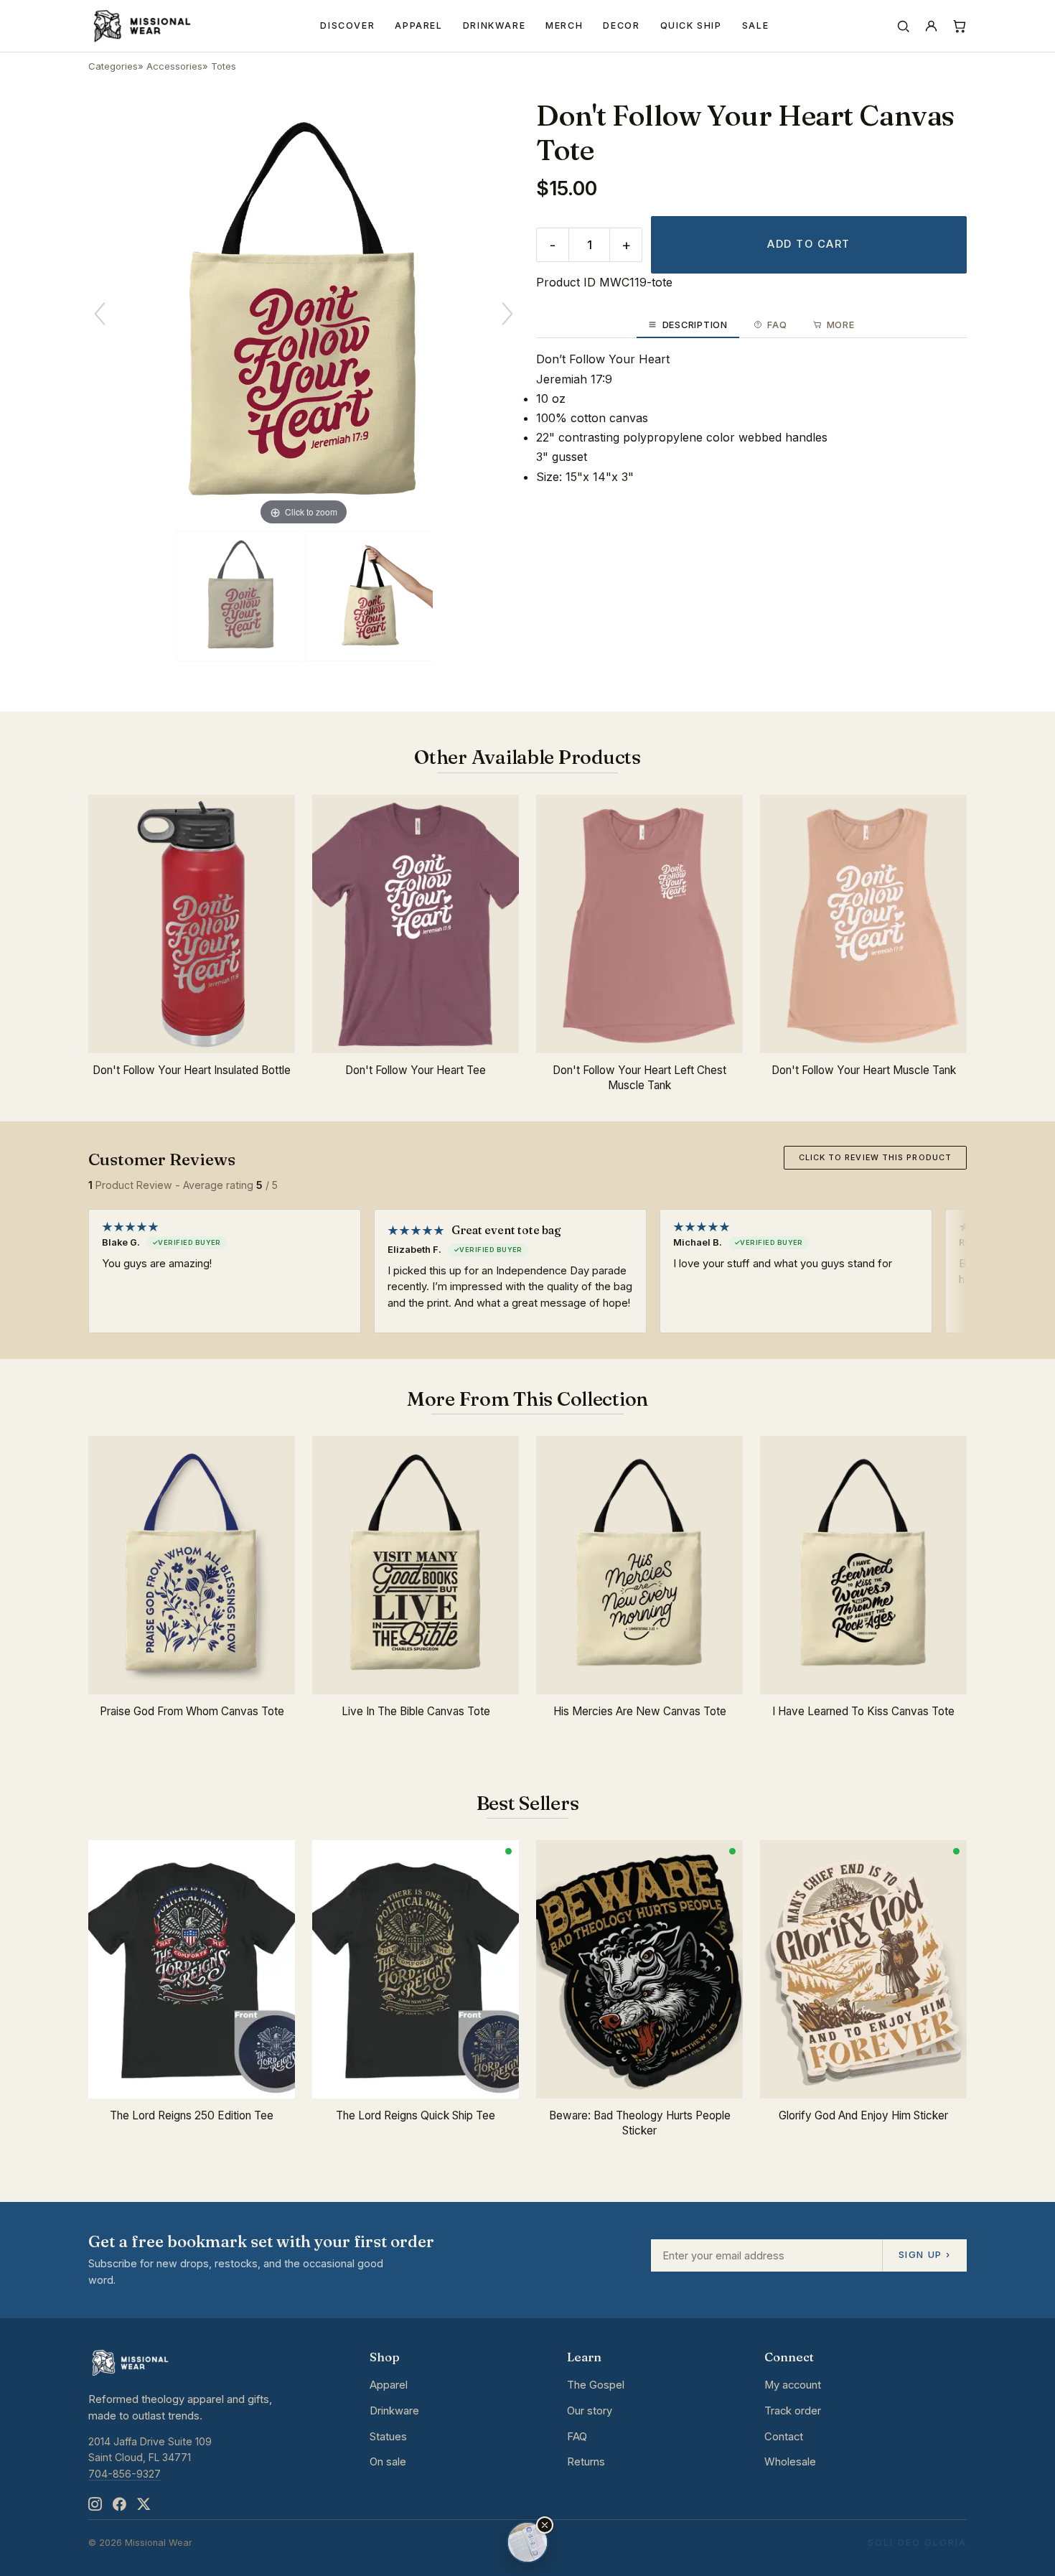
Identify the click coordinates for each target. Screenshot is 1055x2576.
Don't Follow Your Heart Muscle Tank (864, 1070)
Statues (388, 2437)
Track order (793, 2411)
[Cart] (959, 26)
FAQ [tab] (777, 325)
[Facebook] (119, 2504)
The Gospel (596, 2385)
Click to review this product (875, 1157)
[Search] (903, 26)
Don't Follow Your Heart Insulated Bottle (192, 1070)
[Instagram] (95, 2504)
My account (793, 2385)
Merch (564, 25)
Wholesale (790, 2462)
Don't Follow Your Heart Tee (416, 1070)
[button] (545, 2525)
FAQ (577, 2437)
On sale (388, 2462)
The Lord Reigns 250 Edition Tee (192, 2115)
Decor (621, 25)
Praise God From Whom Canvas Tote (192, 1711)
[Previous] (100, 314)
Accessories (174, 66)
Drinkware (494, 25)
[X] (144, 2504)
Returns (586, 2462)
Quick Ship (691, 25)
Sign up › (924, 2254)
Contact (784, 2437)
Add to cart (808, 244)
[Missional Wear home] (141, 26)
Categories (113, 66)
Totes (224, 66)
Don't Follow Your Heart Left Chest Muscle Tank (639, 1078)
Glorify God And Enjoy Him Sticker (863, 2115)
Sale (756, 25)
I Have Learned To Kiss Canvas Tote (863, 1711)
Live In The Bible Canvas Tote (416, 1711)
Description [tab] (695, 325)
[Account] (931, 26)
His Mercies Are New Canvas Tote (640, 1711)
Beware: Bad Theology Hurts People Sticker (640, 2123)
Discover (347, 25)
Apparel (418, 25)
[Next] (507, 314)
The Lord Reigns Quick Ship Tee (416, 2115)
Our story (590, 2411)
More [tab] (841, 325)
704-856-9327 (125, 2474)
